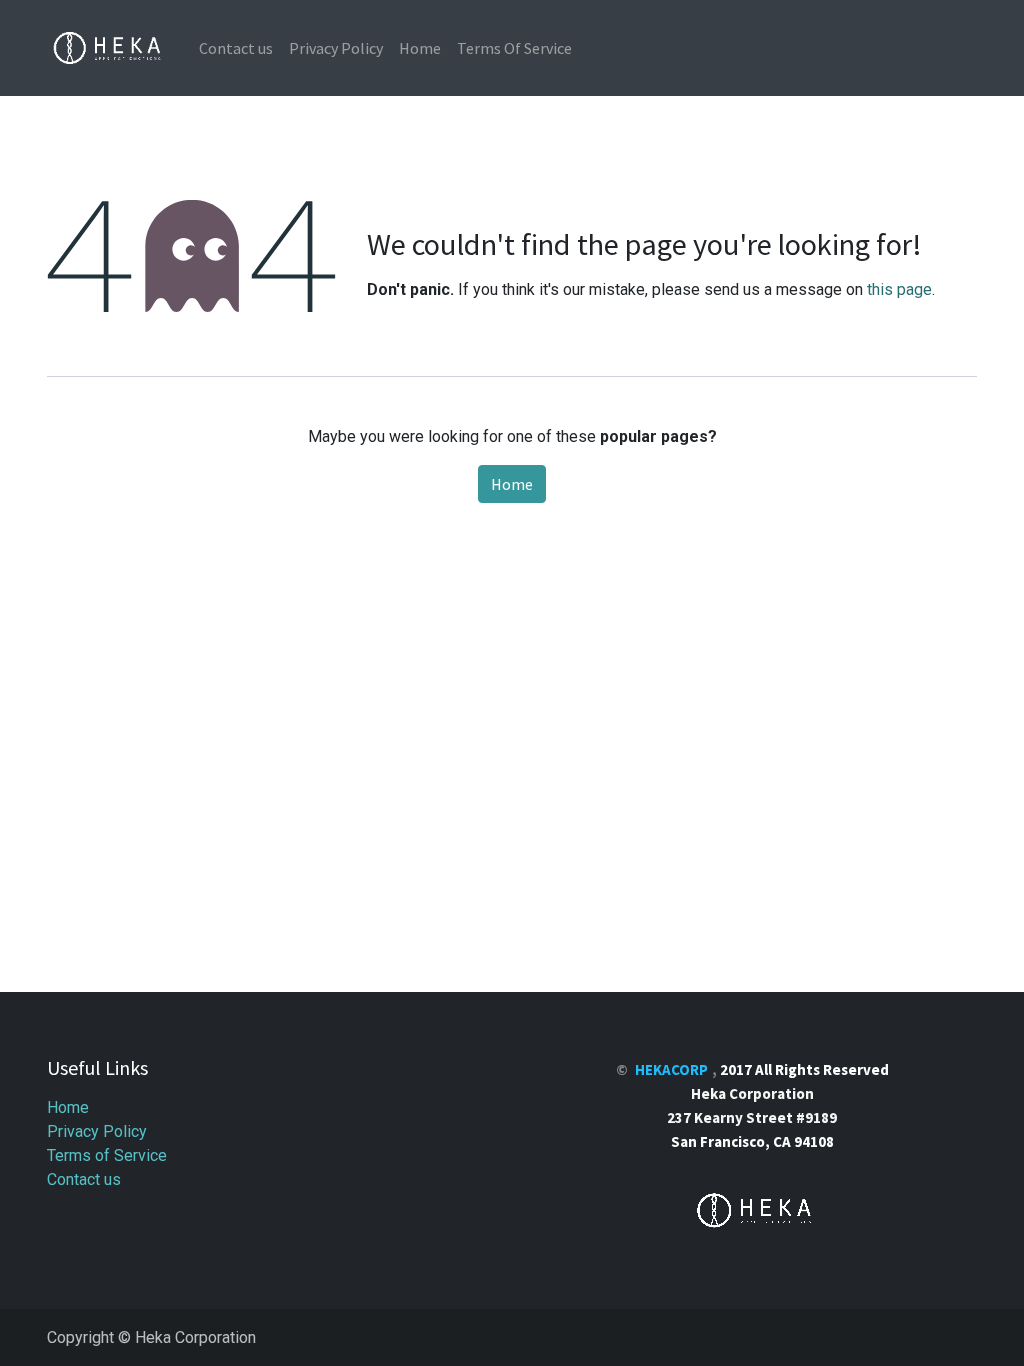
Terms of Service (107, 1155)
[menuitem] (236, 48)
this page (899, 289)
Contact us (84, 1179)
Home (512, 484)
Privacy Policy (97, 1131)
